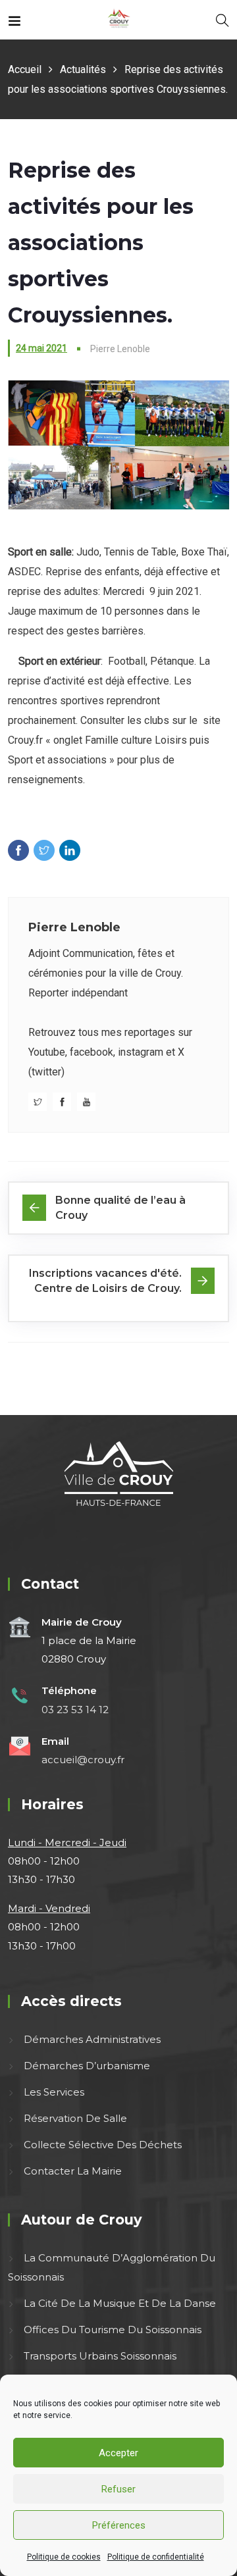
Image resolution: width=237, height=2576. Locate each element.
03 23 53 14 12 (75, 1710)
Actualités (83, 69)
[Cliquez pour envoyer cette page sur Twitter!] (44, 850)
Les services (54, 2092)
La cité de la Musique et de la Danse (120, 2303)
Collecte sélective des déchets (103, 2145)
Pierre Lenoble (74, 927)
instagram (141, 1052)
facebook (92, 1052)
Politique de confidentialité (156, 2557)
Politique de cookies (64, 2557)
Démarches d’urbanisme (87, 2066)
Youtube (47, 1052)
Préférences (119, 2525)
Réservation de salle (75, 2118)
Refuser (118, 2489)
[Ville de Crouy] (119, 19)
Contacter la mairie (73, 2172)
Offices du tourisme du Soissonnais (113, 2330)
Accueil (25, 69)
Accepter (118, 2453)
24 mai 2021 (41, 348)
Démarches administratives (92, 2039)
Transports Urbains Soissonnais (100, 2356)
